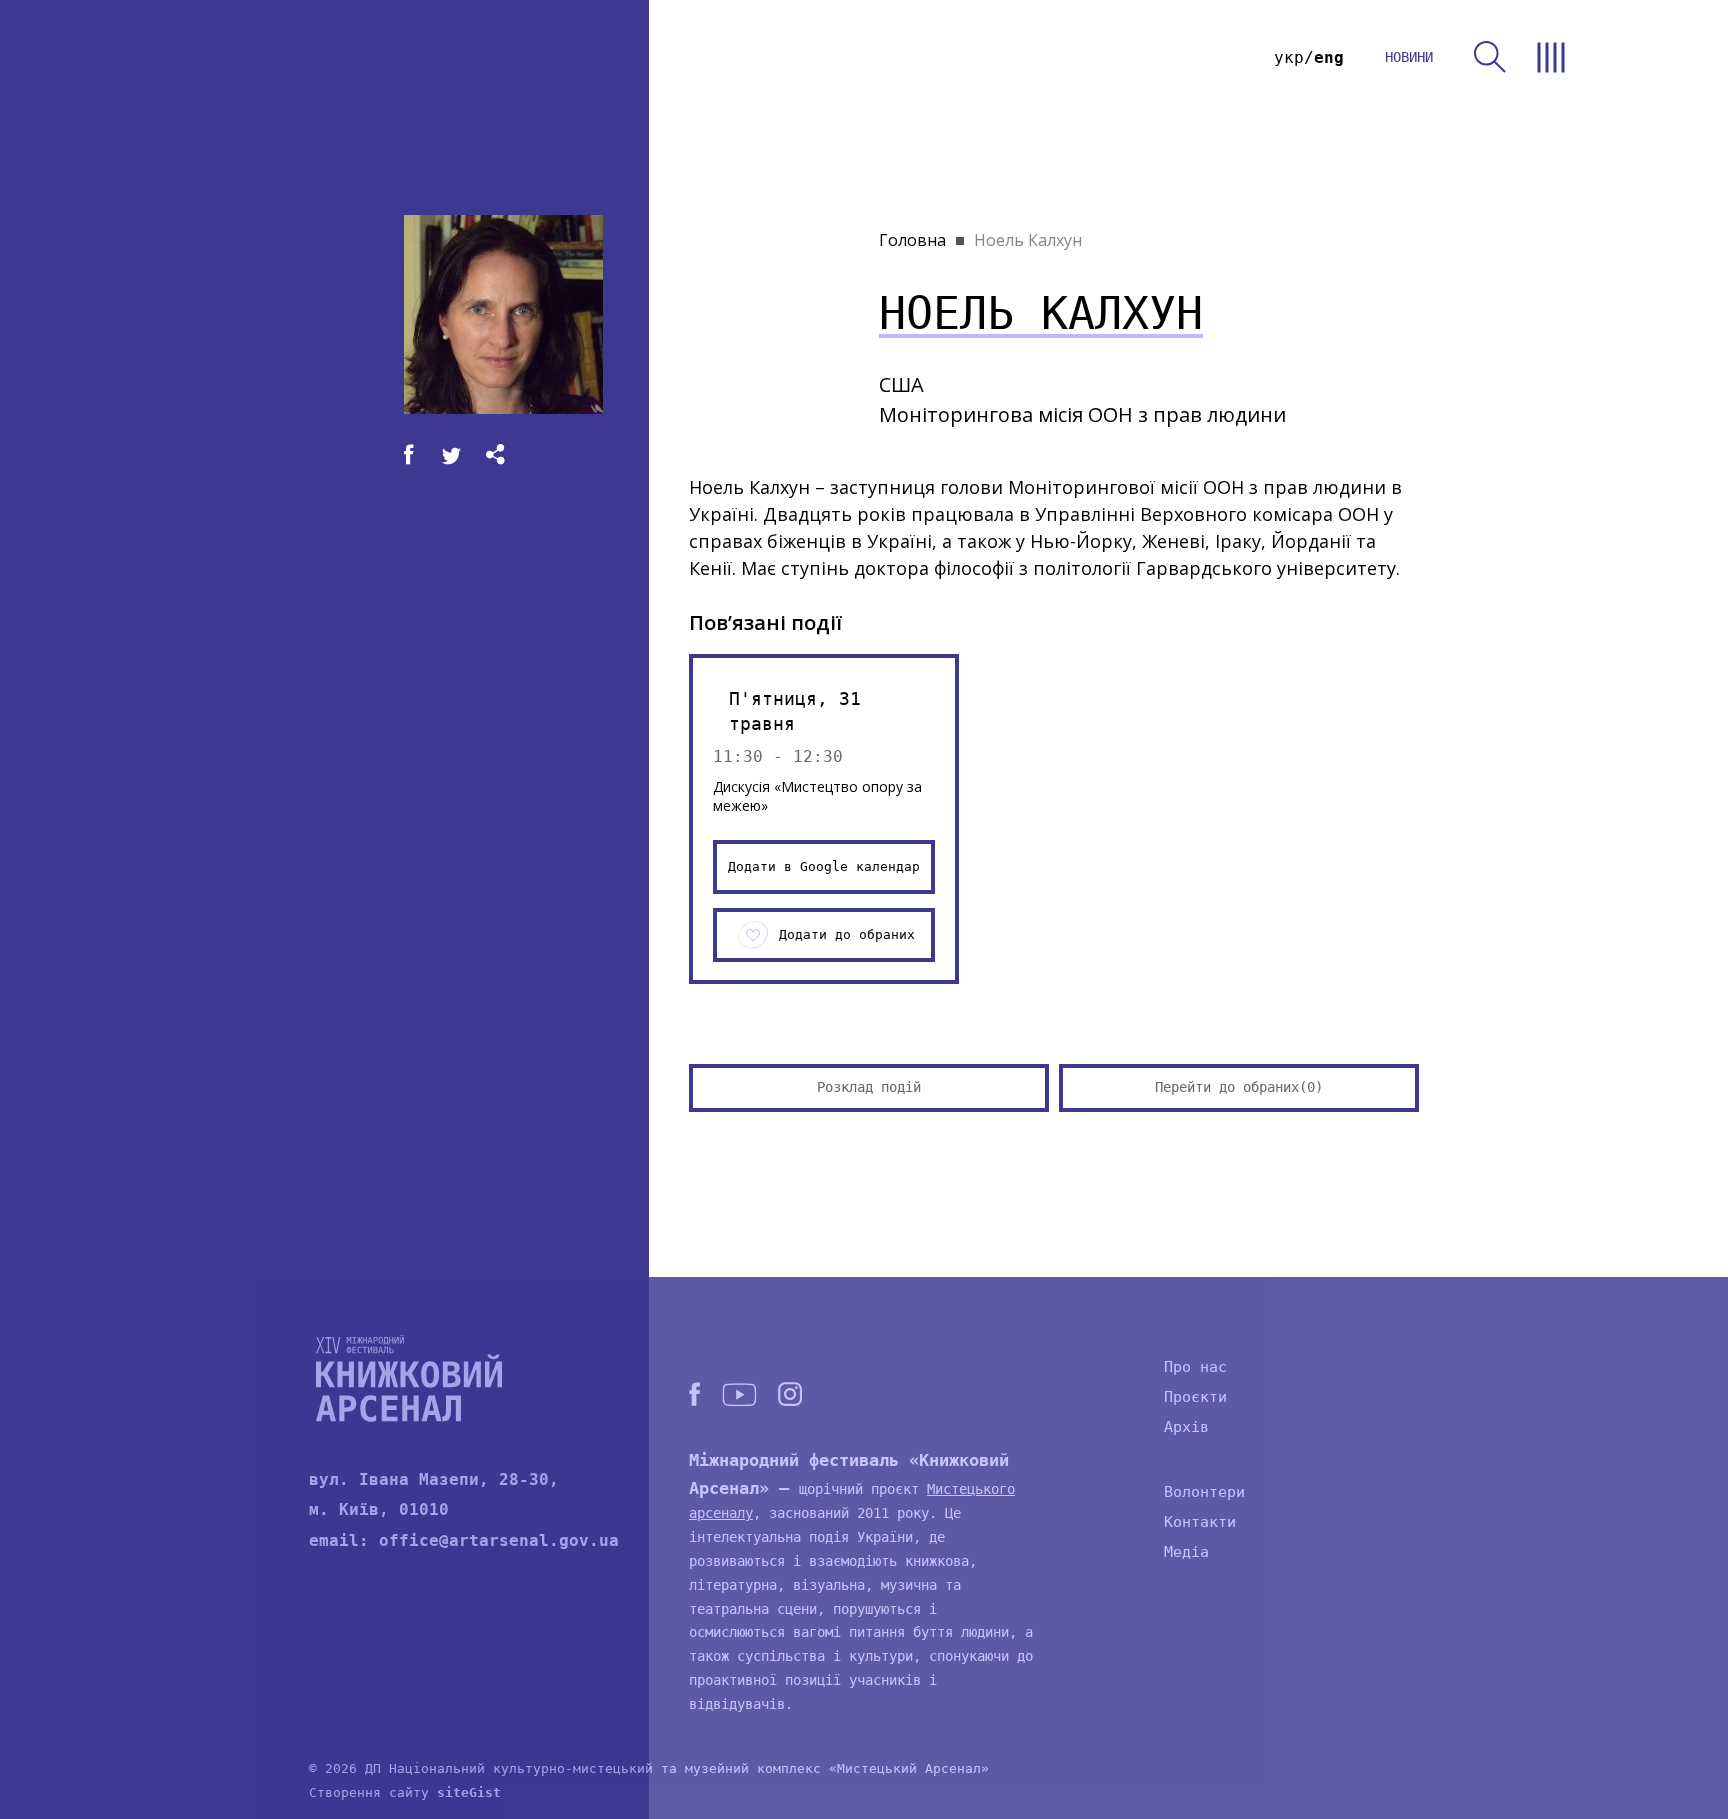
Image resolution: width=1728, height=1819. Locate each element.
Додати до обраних (847, 934)
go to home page (262, 57)
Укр (1289, 57)
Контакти (1200, 1522)
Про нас (1195, 1367)
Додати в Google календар (824, 866)
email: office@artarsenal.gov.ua (464, 1540)
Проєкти (1195, 1397)
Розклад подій (869, 1087)
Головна (912, 240)
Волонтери (1204, 1492)
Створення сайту (405, 1792)
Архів (1186, 1427)
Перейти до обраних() (1239, 1087)
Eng (1329, 57)
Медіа (1186, 1552)
